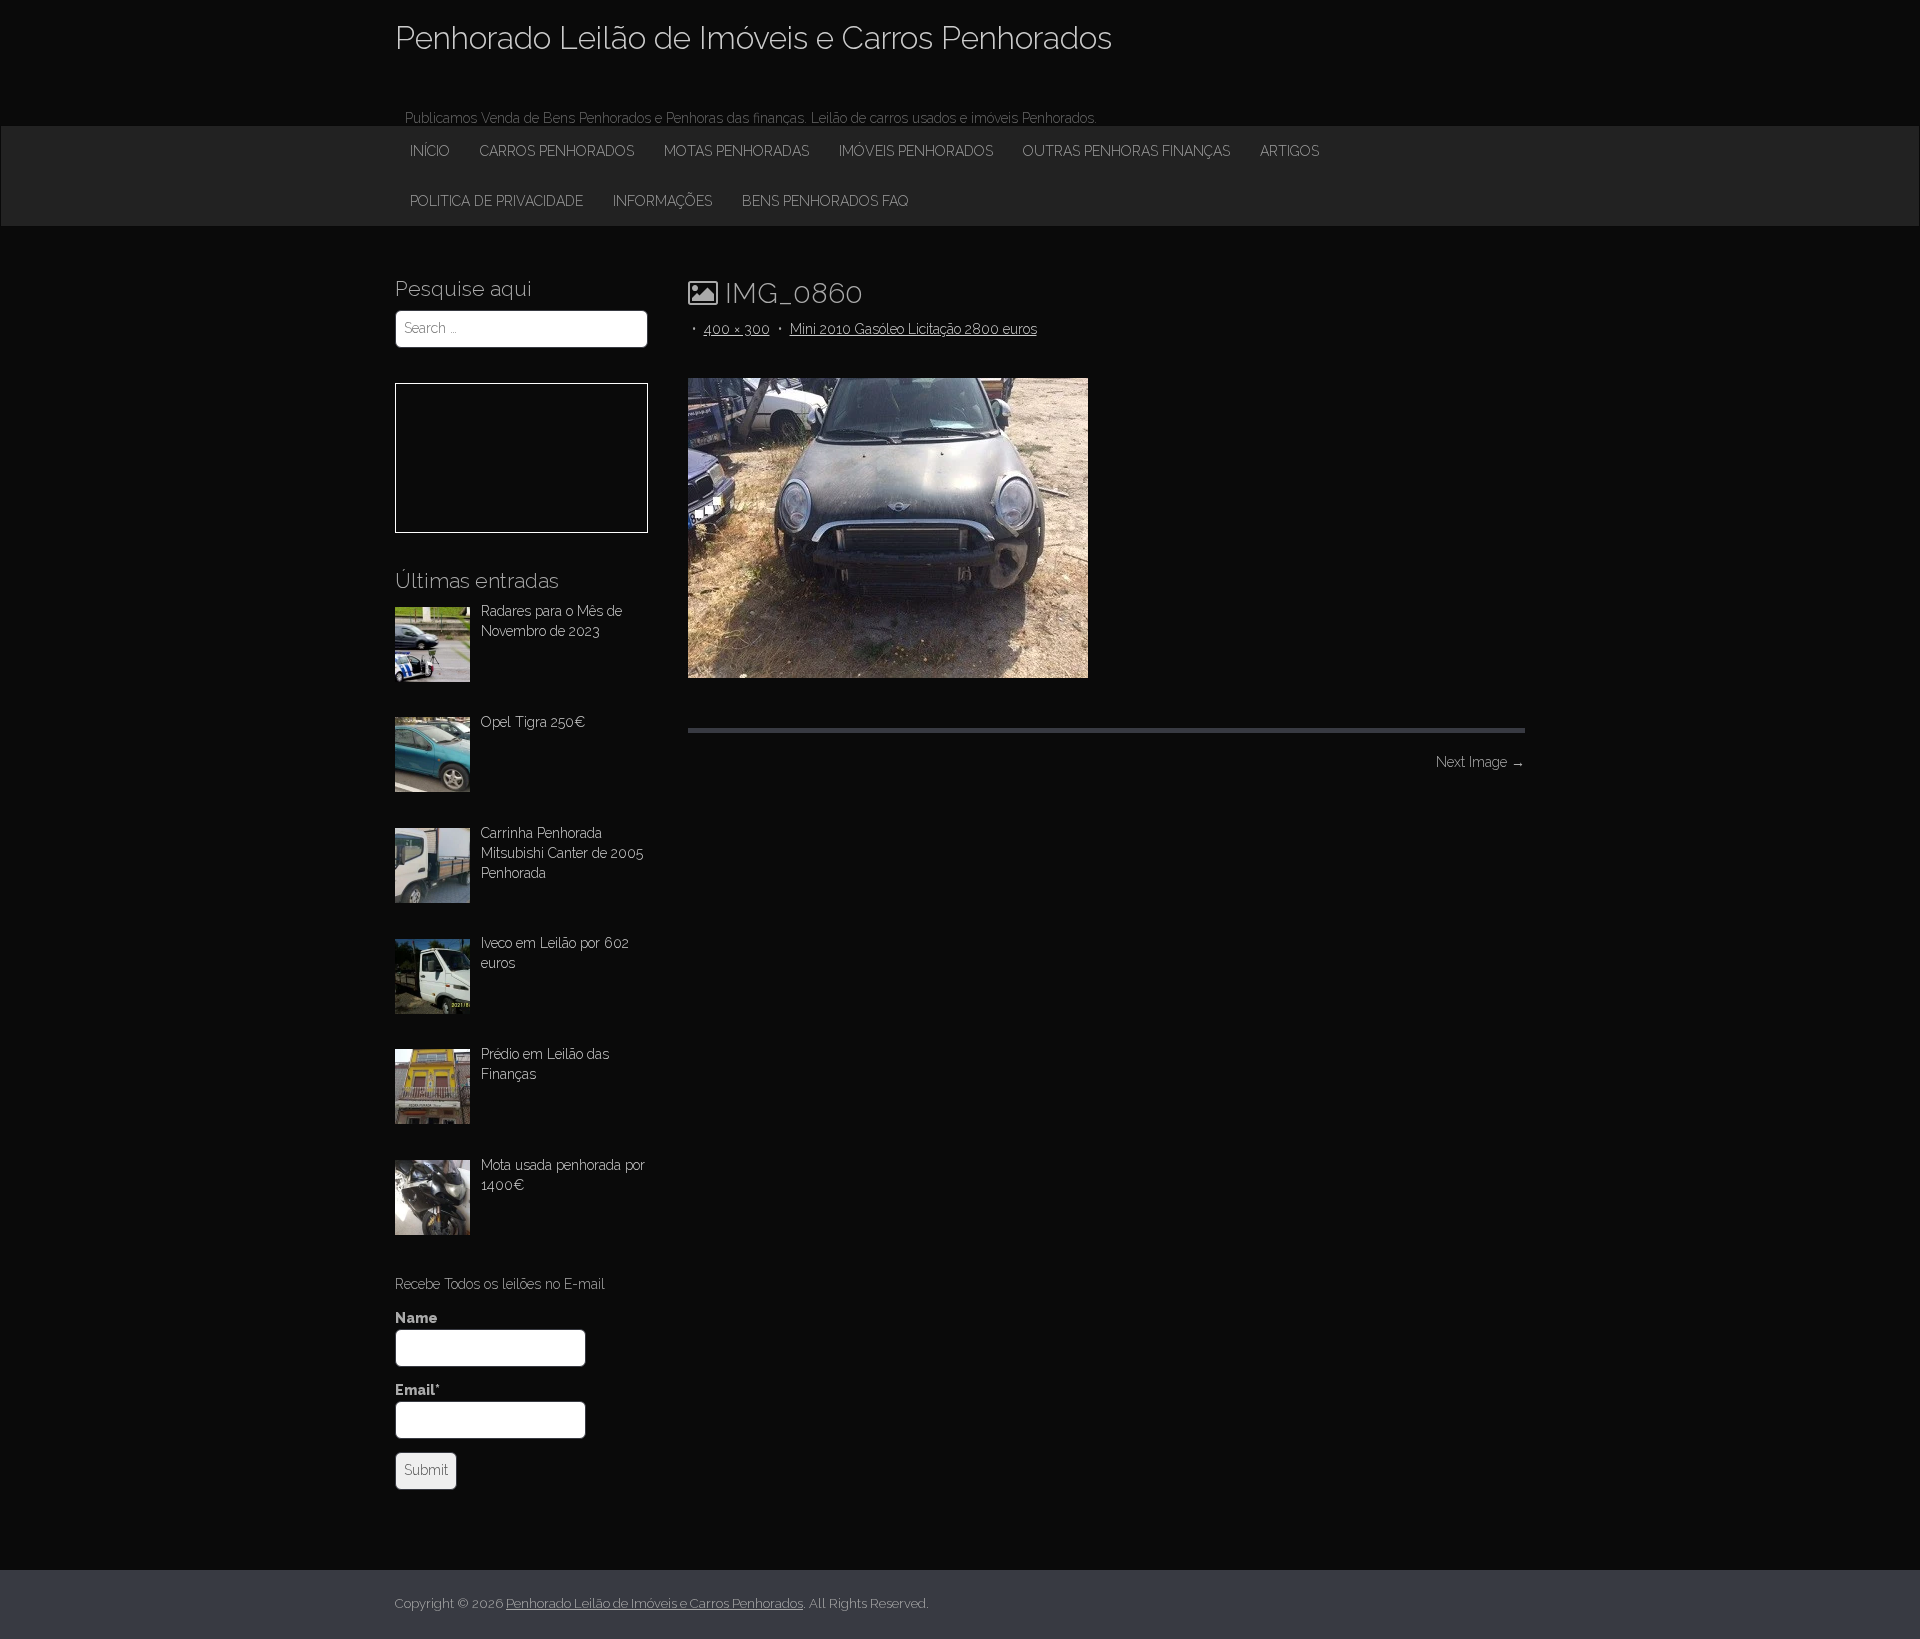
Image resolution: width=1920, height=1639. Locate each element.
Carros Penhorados (557, 151)
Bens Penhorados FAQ (825, 201)
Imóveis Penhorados (916, 151)
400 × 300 (737, 329)
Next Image (1480, 762)
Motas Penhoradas (736, 151)
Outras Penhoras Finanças (1126, 151)
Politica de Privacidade (496, 201)
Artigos (1289, 151)
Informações (662, 201)
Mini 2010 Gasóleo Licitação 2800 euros (913, 329)
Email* (417, 1390)
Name (416, 1318)
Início (430, 151)
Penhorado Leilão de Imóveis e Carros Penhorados (753, 37)
